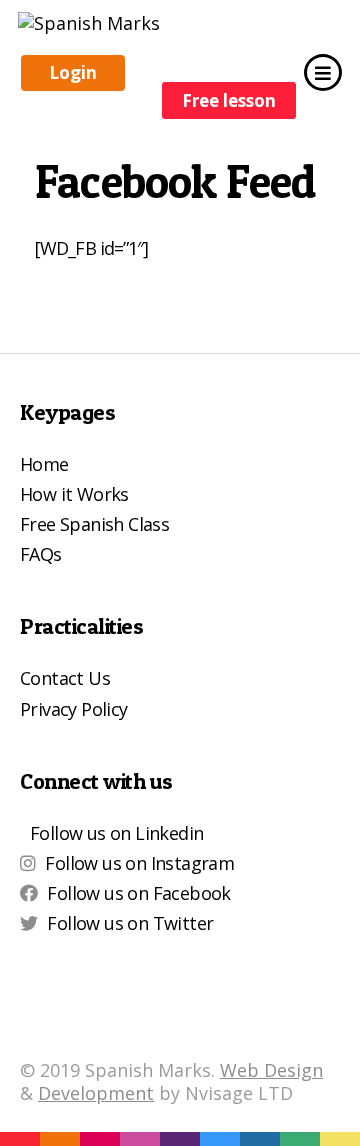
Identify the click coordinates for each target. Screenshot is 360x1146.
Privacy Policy (74, 709)
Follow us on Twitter (130, 923)
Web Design (271, 1070)
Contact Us (65, 678)
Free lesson (229, 100)
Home (44, 464)
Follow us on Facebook (138, 893)
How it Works (74, 494)
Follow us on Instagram (139, 863)
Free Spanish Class (94, 524)
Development (96, 1093)
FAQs (41, 554)
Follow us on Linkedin (116, 833)
